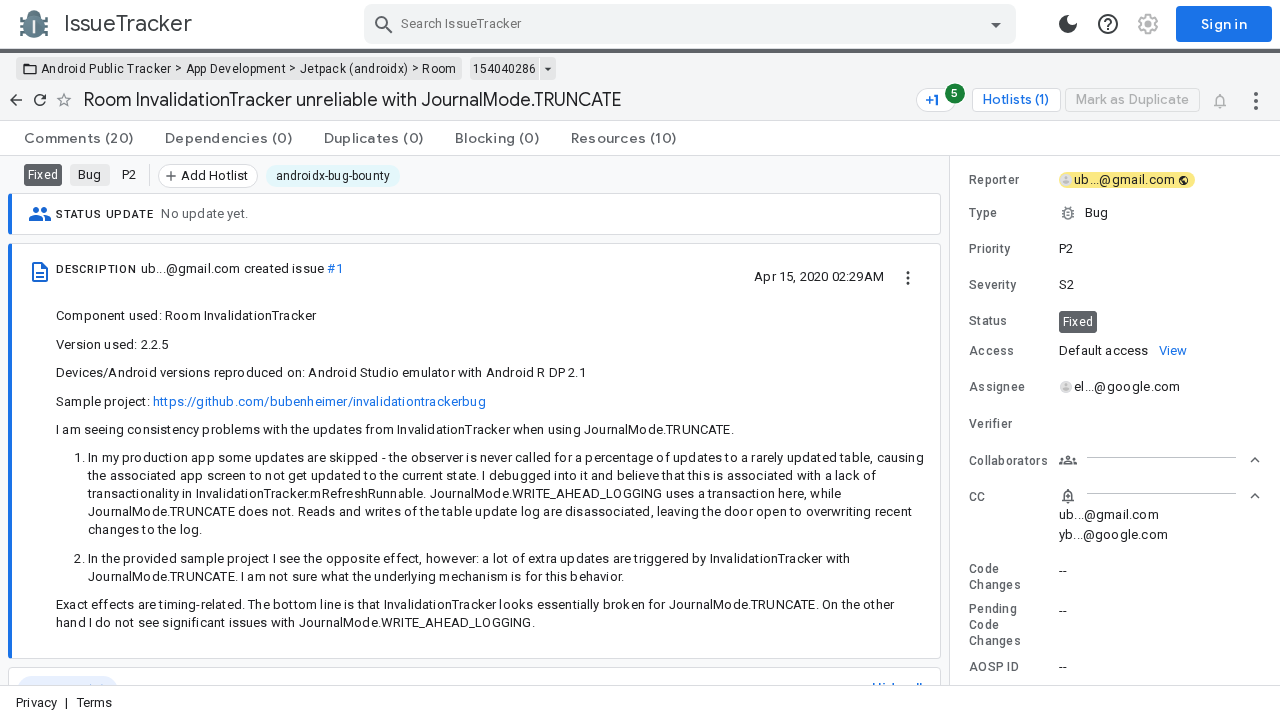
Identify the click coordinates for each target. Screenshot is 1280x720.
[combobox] (692, 24)
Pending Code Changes (995, 625)
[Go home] (16, 100)
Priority (989, 249)
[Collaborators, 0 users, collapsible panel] (1160, 460)
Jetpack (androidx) (354, 69)
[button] (1115, 213)
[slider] (953, 420)
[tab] (78, 138)
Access (992, 351)
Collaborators (1008, 461)
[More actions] (1256, 100)
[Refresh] (40, 100)
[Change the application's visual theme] (1068, 24)
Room (439, 69)
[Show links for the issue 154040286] (547, 69)
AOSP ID (994, 667)
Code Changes (995, 577)
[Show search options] (996, 24)
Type (983, 213)
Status (988, 321)
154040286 (504, 69)
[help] (1108, 24)
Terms (95, 702)
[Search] (384, 24)
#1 (334, 268)
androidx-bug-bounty (333, 176)
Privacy (36, 702)
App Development (236, 69)
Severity (992, 285)
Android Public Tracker (106, 69)
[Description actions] (908, 276)
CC (977, 497)
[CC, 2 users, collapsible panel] (1160, 496)
